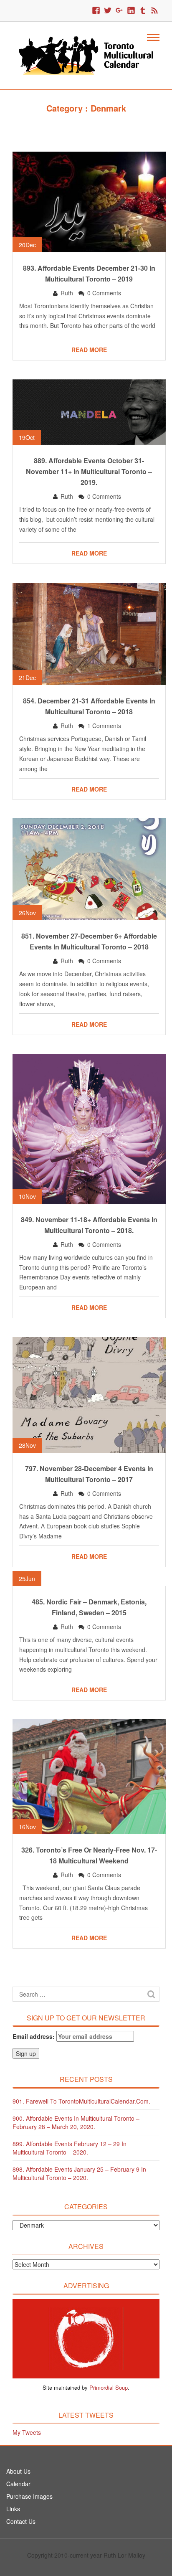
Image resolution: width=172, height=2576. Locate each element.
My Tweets (27, 2432)
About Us (18, 2471)
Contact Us (21, 2521)
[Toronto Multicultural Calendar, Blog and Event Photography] (86, 55)
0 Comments (104, 293)
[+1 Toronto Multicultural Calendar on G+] (119, 11)
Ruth (67, 293)
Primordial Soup (109, 2387)
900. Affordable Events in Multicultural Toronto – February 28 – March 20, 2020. (76, 2122)
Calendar (18, 2484)
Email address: (34, 2036)
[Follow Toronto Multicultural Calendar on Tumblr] (143, 11)
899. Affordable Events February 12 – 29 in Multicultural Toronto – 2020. (70, 2148)
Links (13, 2509)
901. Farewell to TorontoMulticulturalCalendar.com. (81, 2101)
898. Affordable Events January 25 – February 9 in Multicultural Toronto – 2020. (79, 2173)
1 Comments (104, 726)
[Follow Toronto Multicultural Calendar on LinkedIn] (131, 11)
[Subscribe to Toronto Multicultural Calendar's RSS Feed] (154, 11)
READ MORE (89, 350)
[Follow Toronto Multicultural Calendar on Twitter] (108, 11)
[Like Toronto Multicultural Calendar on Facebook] (96, 11)
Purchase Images (29, 2496)
